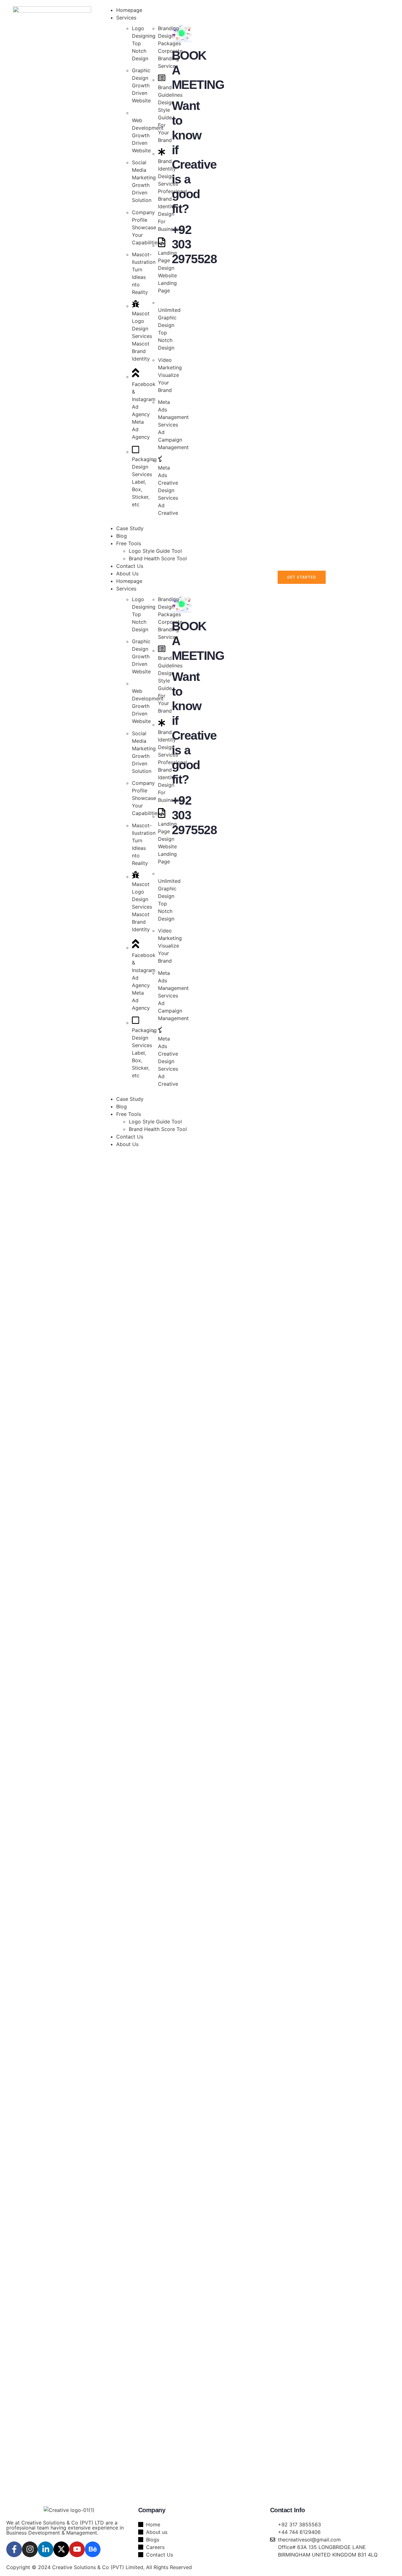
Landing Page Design (167, 260)
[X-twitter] (61, 2549)
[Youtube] (77, 2549)
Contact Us (130, 1137)
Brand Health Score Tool (158, 1129)
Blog (122, 1106)
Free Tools (129, 1114)
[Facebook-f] (14, 2549)
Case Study (130, 1099)
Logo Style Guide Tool (155, 1122)
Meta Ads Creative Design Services (168, 483)
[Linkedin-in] (46, 2549)
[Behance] (93, 2549)
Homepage (129, 581)
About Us (127, 1144)
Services (126, 589)
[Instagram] (30, 2549)
